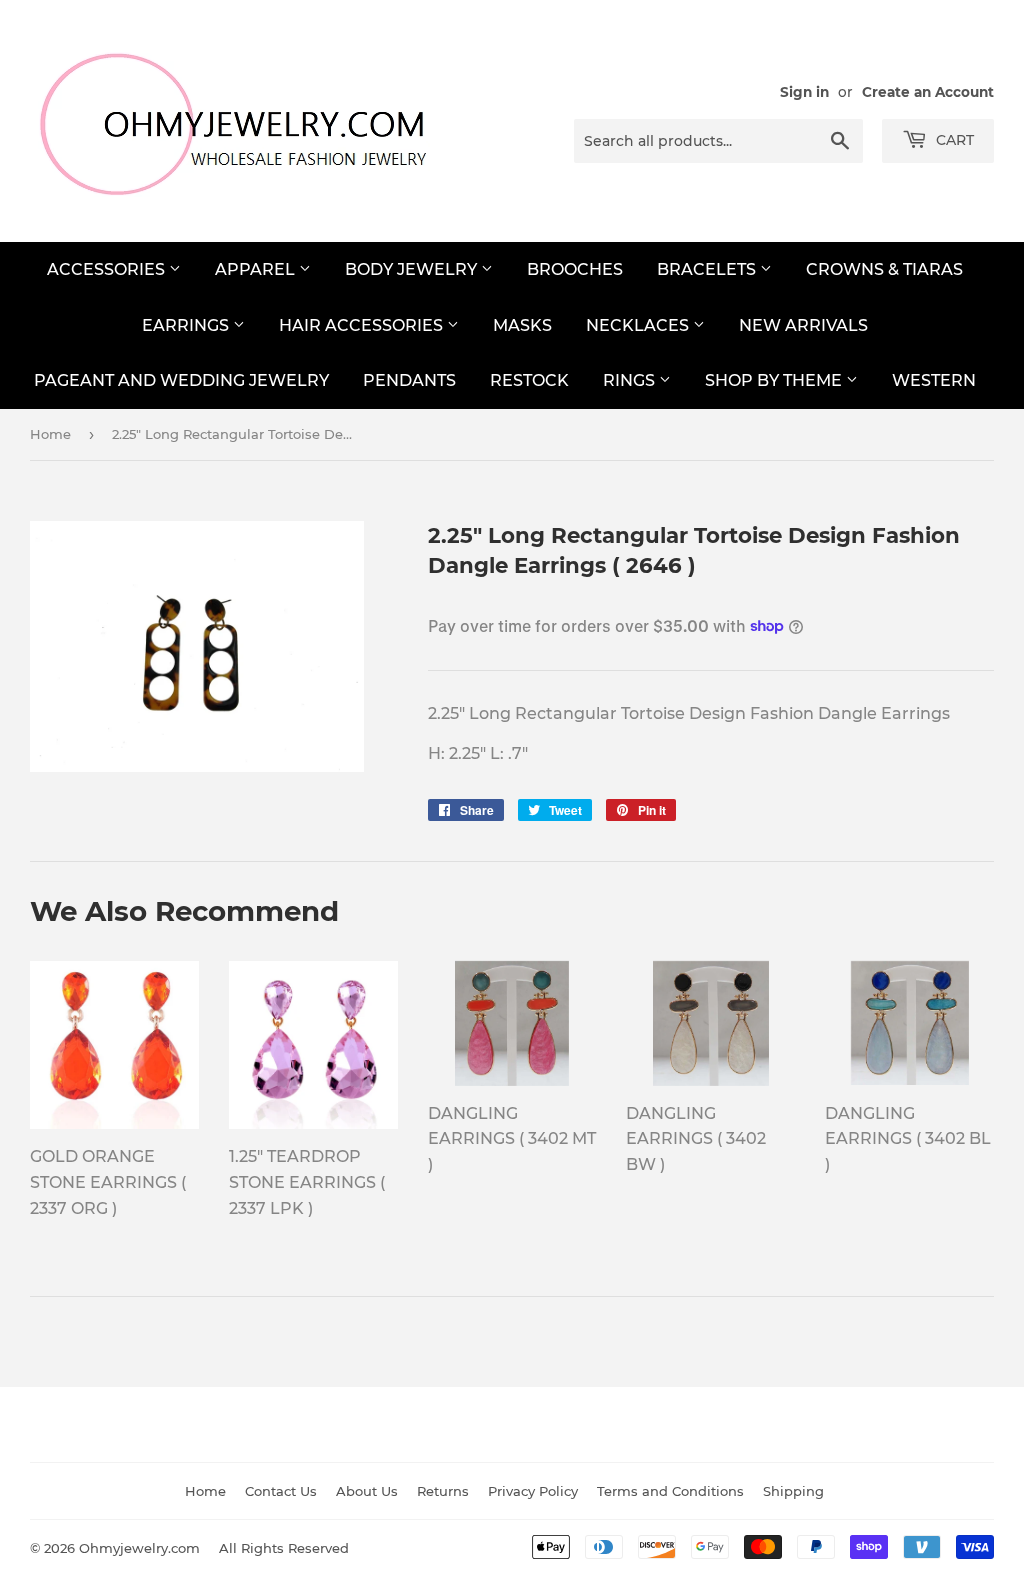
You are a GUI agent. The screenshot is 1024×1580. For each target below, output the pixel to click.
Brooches (575, 269)
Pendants (409, 380)
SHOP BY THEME (775, 380)
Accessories (108, 269)
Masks (522, 325)
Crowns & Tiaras (884, 269)
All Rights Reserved (284, 1548)
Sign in (804, 92)
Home (50, 434)
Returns (443, 1491)
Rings (631, 380)
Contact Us (281, 1491)
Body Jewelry (413, 269)
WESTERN (934, 380)
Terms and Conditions (670, 1491)
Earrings (187, 325)
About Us (367, 1491)
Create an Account (928, 92)
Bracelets (708, 269)
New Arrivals (803, 325)
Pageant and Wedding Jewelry (181, 380)
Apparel (257, 269)
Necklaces (639, 325)
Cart (953, 140)
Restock (529, 380)
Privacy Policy (533, 1491)
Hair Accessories (363, 325)
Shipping (793, 1491)
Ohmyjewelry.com (139, 1548)
